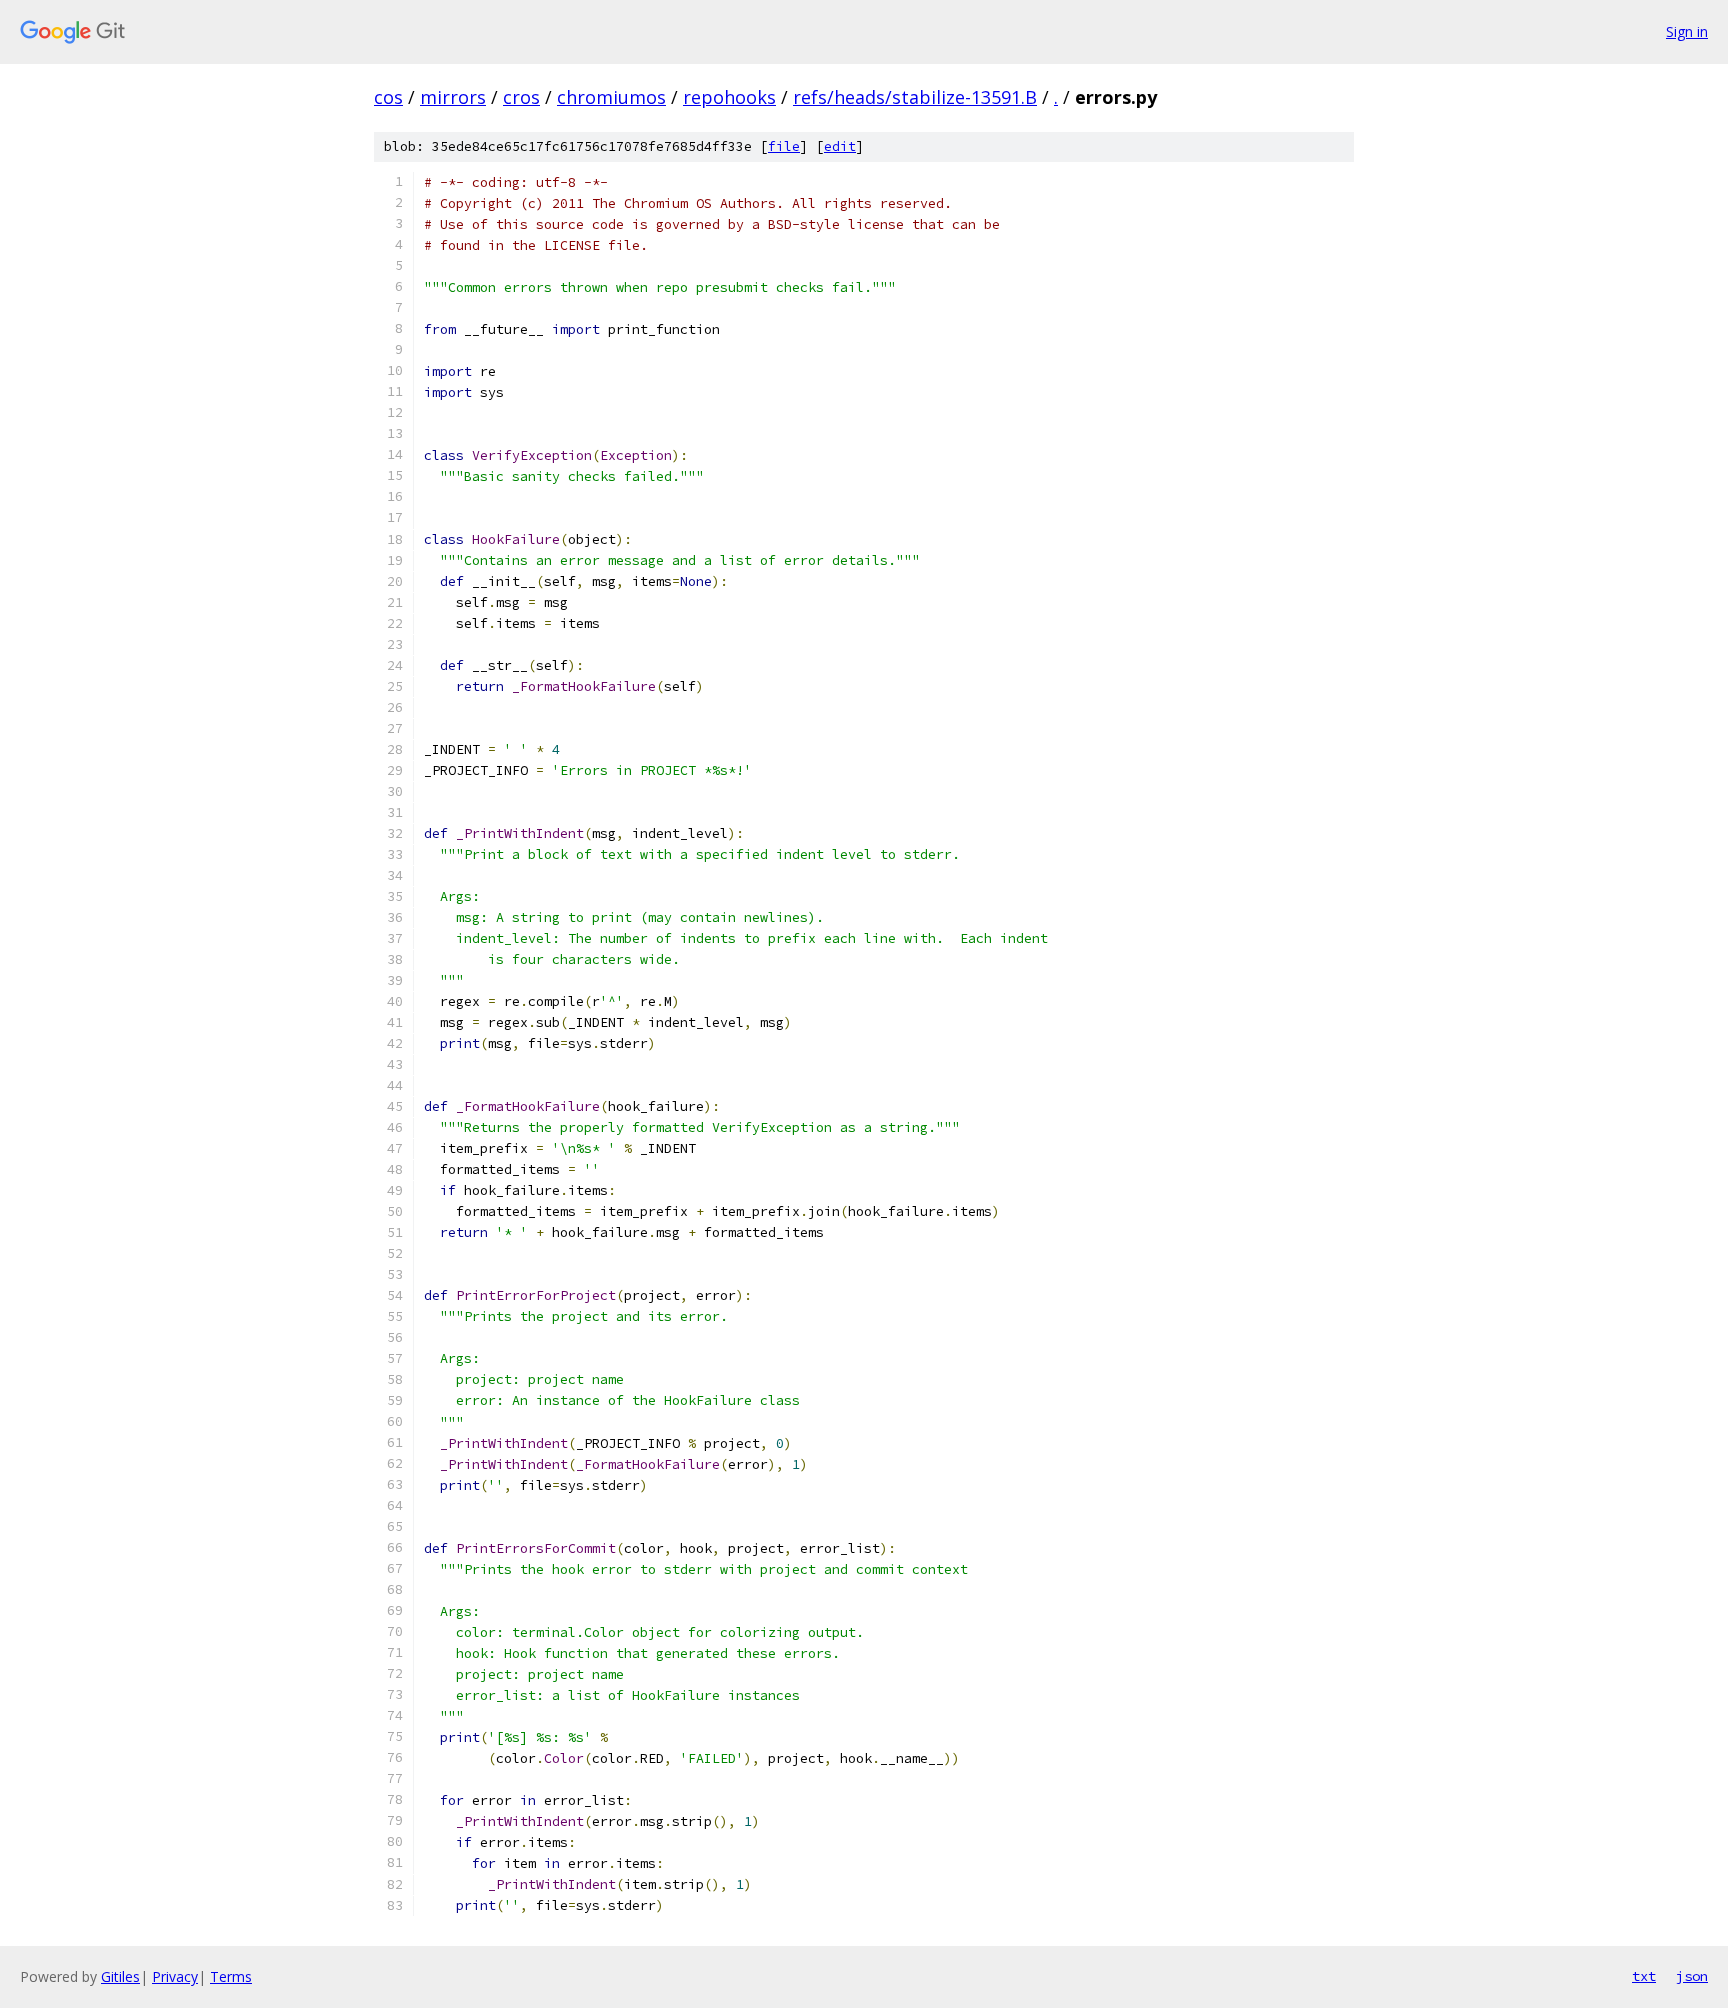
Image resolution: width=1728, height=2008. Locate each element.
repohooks (729, 97)
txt (1644, 1976)
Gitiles (120, 1976)
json (1692, 1976)
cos (388, 97)
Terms (231, 1976)
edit (840, 146)
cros (521, 97)
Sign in (1687, 31)
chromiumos (611, 97)
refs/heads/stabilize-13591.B (915, 97)
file (784, 146)
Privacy (175, 1976)
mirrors (453, 97)
